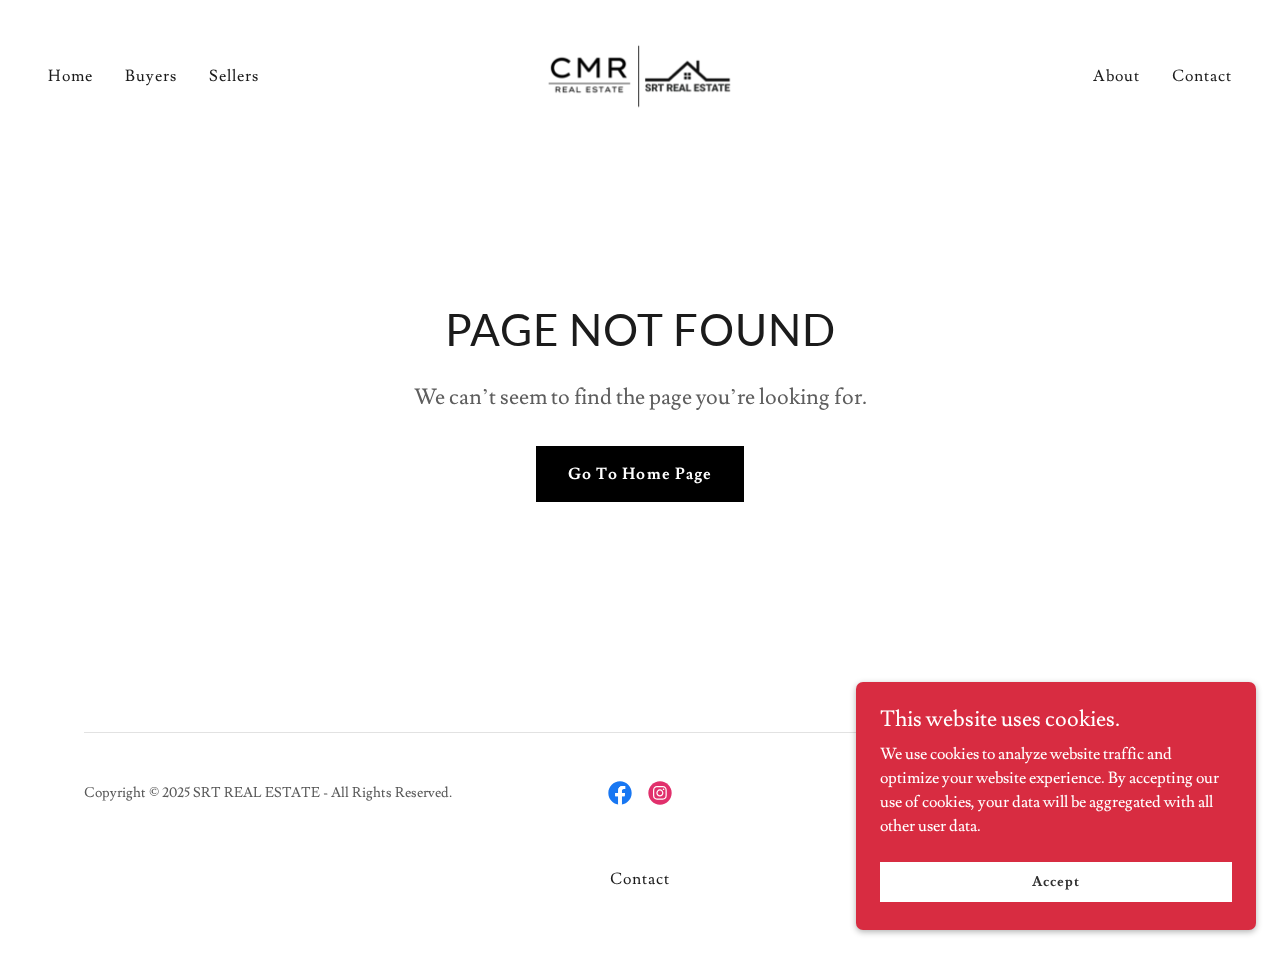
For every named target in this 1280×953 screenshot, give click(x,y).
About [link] (1116, 76)
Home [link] (70, 76)
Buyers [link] (151, 76)
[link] (640, 72)
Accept (1055, 881)
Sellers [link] (234, 76)
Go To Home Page (639, 474)
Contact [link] (1202, 76)
